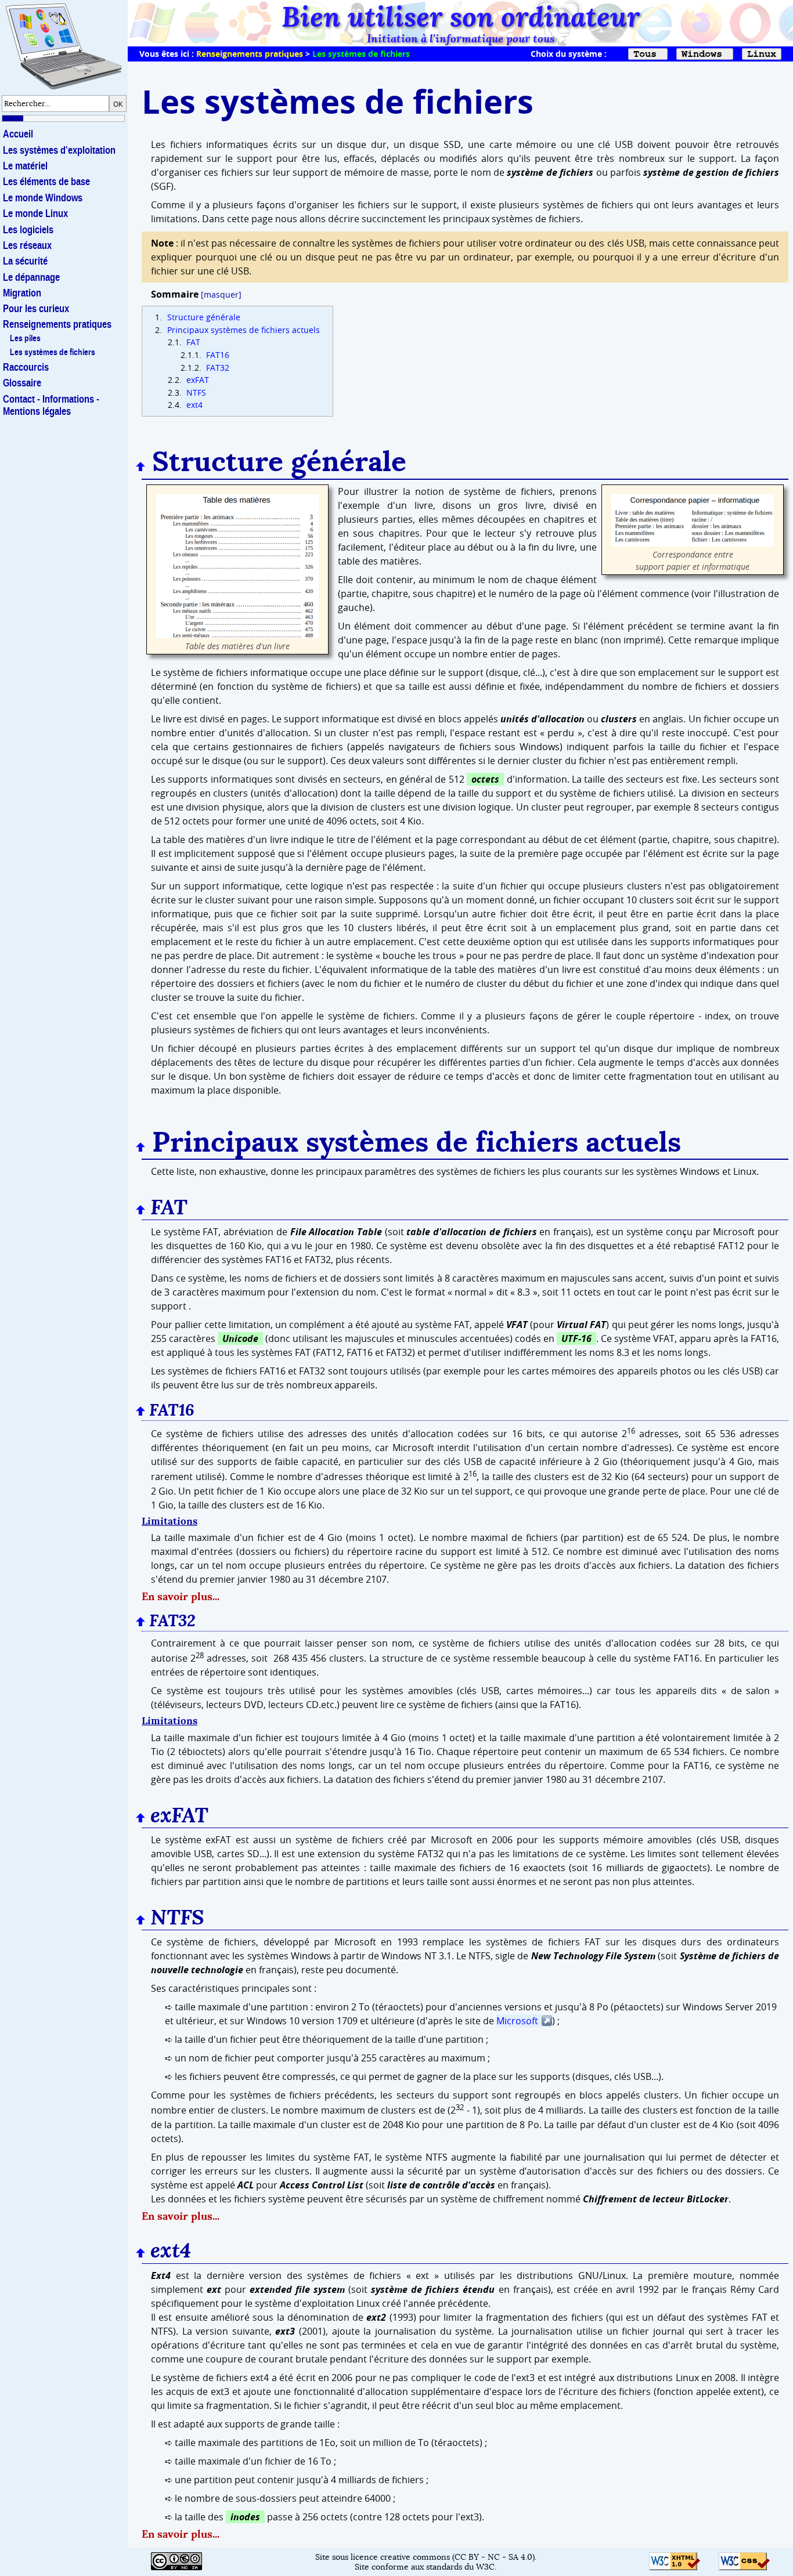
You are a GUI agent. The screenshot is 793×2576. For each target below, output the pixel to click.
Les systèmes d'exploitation (59, 150)
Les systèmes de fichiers (53, 352)
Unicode (240, 1338)
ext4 (193, 405)
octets (485, 779)
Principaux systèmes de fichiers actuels (242, 330)
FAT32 (217, 368)
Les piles (25, 338)
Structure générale (202, 317)
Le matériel (25, 166)
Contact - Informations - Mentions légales (51, 405)
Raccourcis (26, 367)
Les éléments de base (46, 182)
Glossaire (22, 383)
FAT (192, 342)
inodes (245, 2517)
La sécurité (25, 261)
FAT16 (217, 355)
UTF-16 (576, 1338)
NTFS (195, 392)
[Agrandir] (237, 635)
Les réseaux (27, 245)
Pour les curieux (36, 309)
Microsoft (517, 2021)
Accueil (18, 134)
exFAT (197, 380)
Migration (22, 293)
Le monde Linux (35, 214)
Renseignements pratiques (250, 54)
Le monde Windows (43, 198)
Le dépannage (31, 277)
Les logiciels (28, 230)
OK (118, 104)
